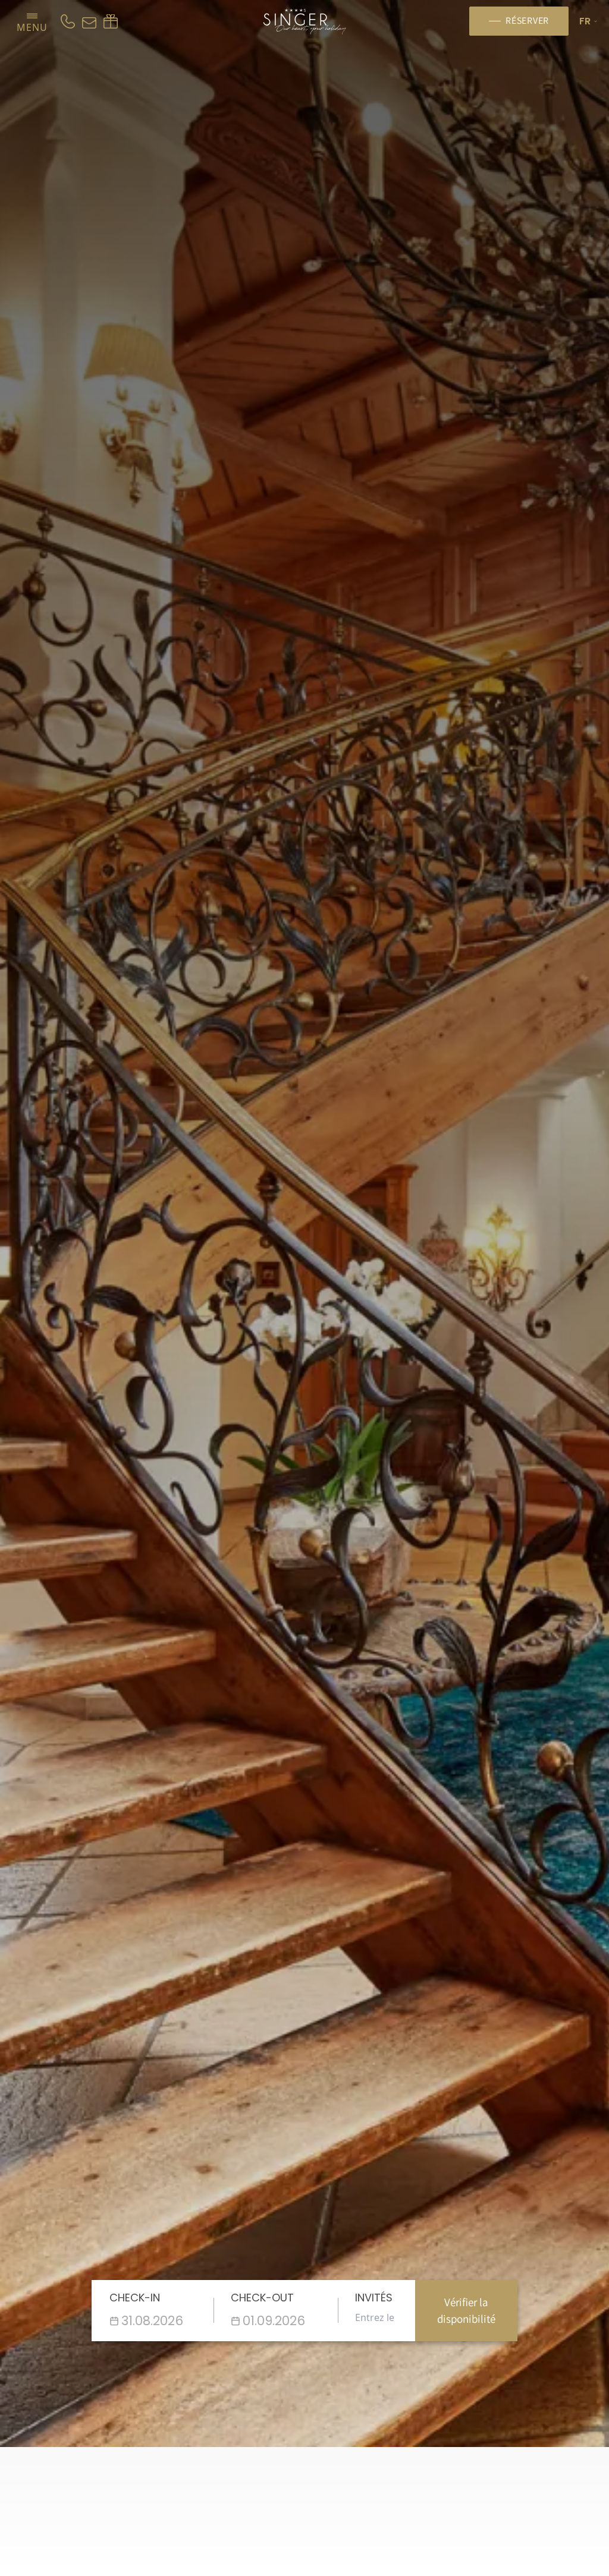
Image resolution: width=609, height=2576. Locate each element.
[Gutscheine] (111, 21)
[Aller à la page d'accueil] (304, 21)
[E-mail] (89, 21)
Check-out (262, 2298)
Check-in (135, 2298)
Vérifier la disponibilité (466, 2311)
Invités (374, 2298)
